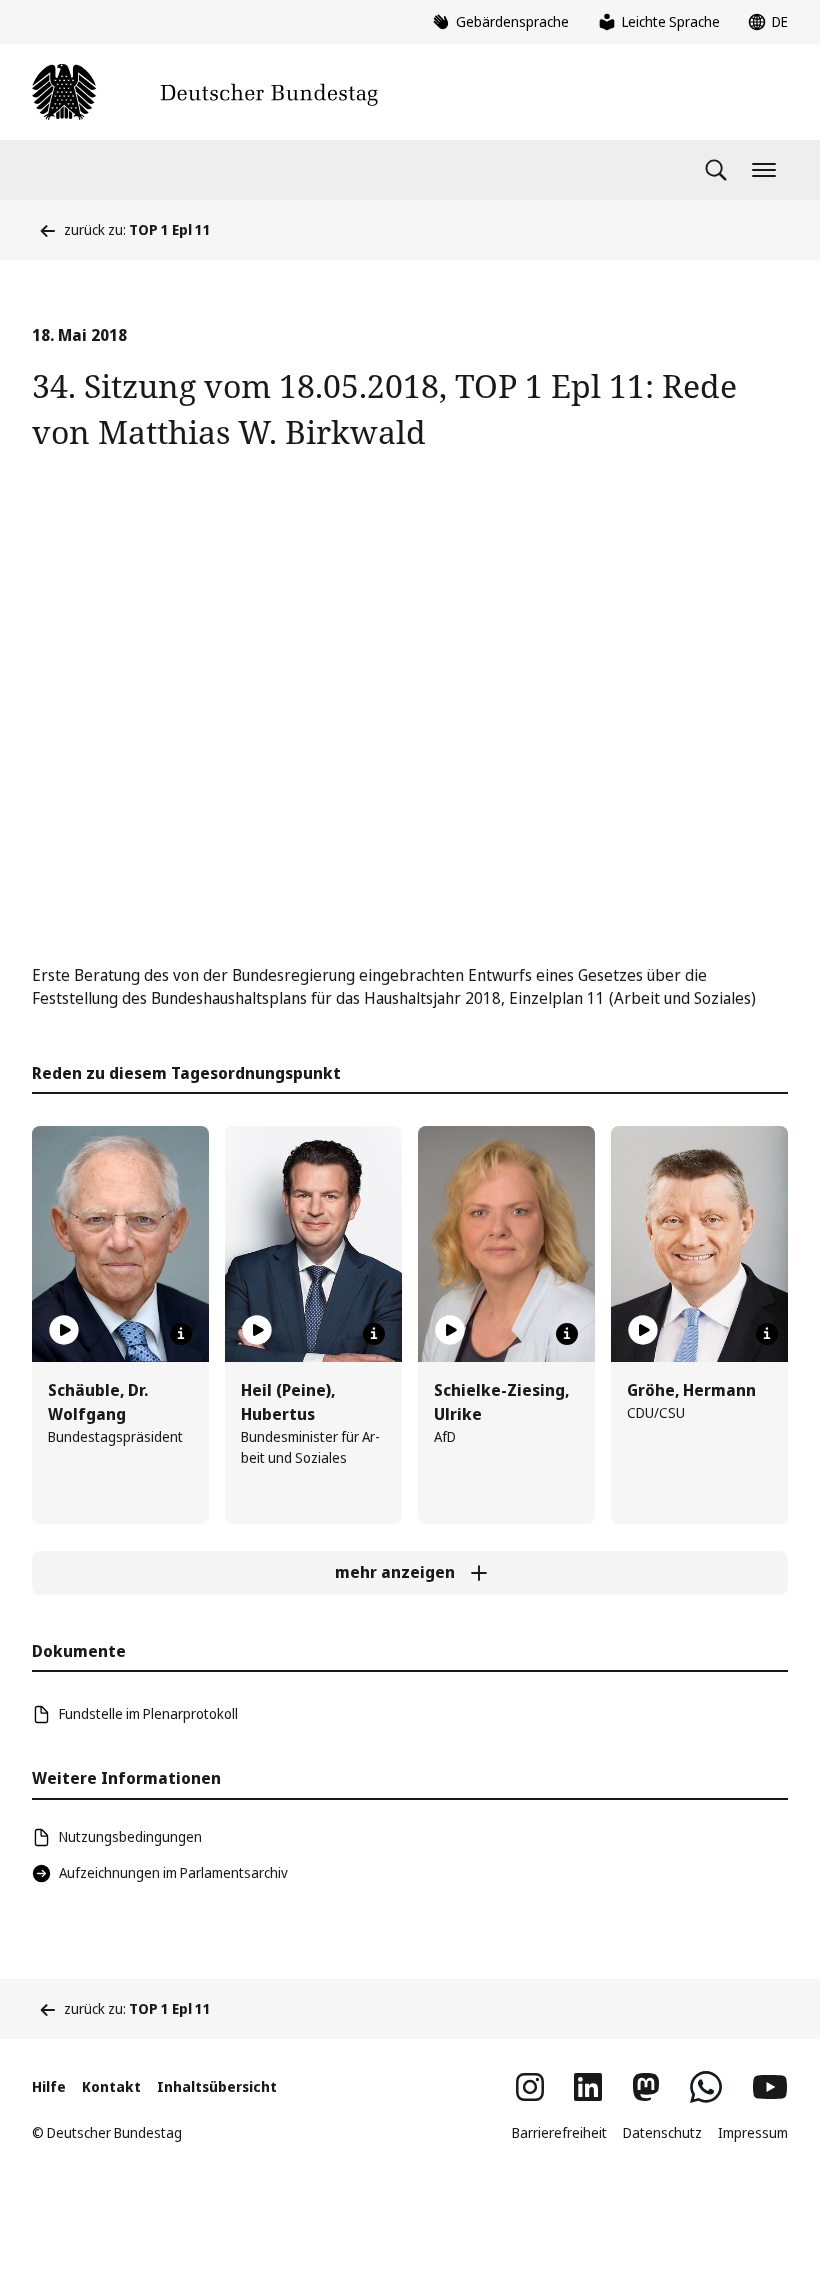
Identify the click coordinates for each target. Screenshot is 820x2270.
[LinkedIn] (588, 2087)
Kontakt (111, 2086)
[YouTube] (770, 2087)
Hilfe (49, 2086)
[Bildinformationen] (181, 1334)
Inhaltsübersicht (217, 2086)
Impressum (753, 2132)
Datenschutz (662, 2132)
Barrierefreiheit (559, 2132)
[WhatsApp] (706, 2087)
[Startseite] (205, 92)
